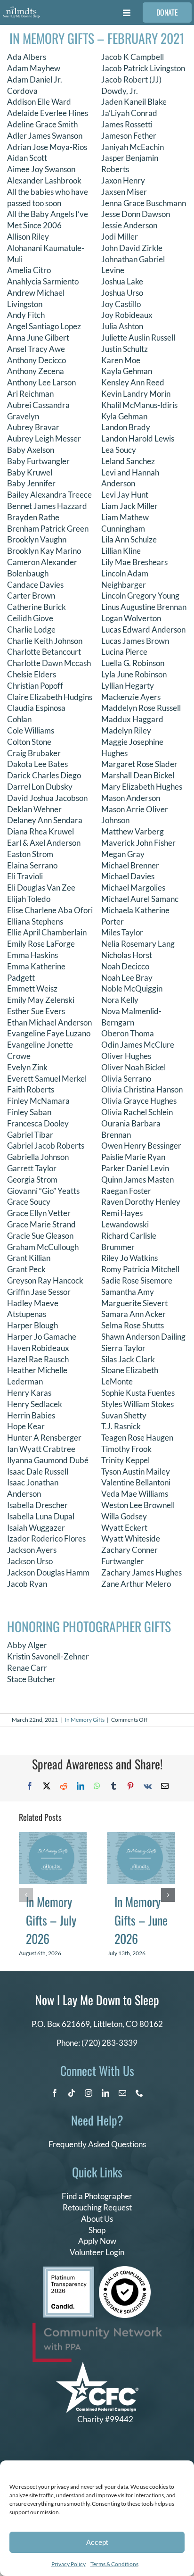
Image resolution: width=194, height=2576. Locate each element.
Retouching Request (97, 2207)
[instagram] (89, 2093)
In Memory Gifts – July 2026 (51, 1920)
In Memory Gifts (85, 1720)
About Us (97, 2219)
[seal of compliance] (125, 2270)
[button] (26, 1895)
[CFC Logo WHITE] (97, 2366)
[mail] (122, 2093)
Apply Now (97, 2241)
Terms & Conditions (114, 2564)
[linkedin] (105, 2093)
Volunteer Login (97, 2252)
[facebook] (55, 2093)
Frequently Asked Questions (97, 2144)
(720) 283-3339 (109, 2043)
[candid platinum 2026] (69, 2271)
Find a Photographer (97, 2196)
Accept (97, 2542)
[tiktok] (72, 2093)
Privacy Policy (69, 2564)
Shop (97, 2230)
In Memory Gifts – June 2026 (141, 1920)
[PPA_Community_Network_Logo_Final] (97, 2327)
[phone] (139, 2093)
